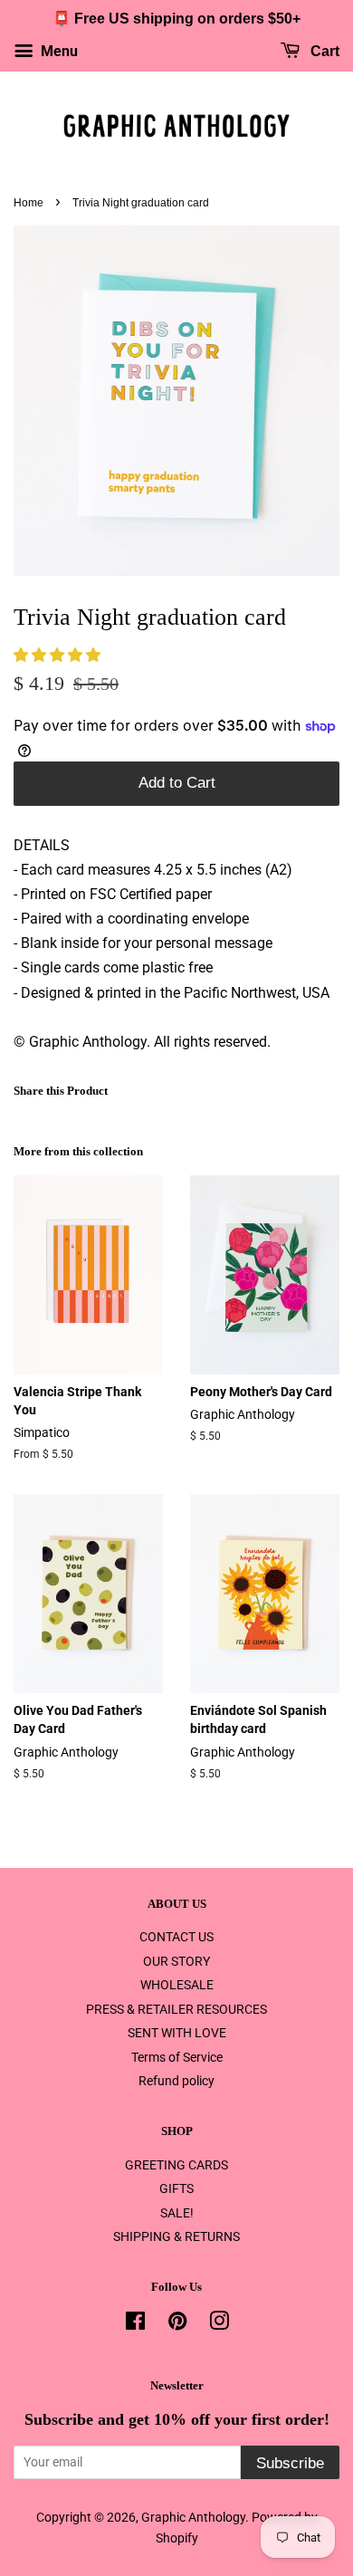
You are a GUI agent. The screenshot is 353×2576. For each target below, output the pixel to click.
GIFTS (176, 2188)
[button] (59, 655)
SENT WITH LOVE (177, 2033)
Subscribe (290, 2463)
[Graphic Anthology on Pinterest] (177, 2324)
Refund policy (176, 2081)
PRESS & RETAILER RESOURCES (176, 2009)
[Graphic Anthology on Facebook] (135, 2324)
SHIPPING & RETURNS (176, 2236)
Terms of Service (177, 2057)
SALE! (177, 2213)
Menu (57, 51)
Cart (323, 51)
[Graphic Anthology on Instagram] (219, 2324)
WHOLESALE (177, 1985)
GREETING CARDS (176, 2165)
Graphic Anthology (193, 2517)
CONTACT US (176, 1937)
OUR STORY (176, 1961)
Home (29, 203)
